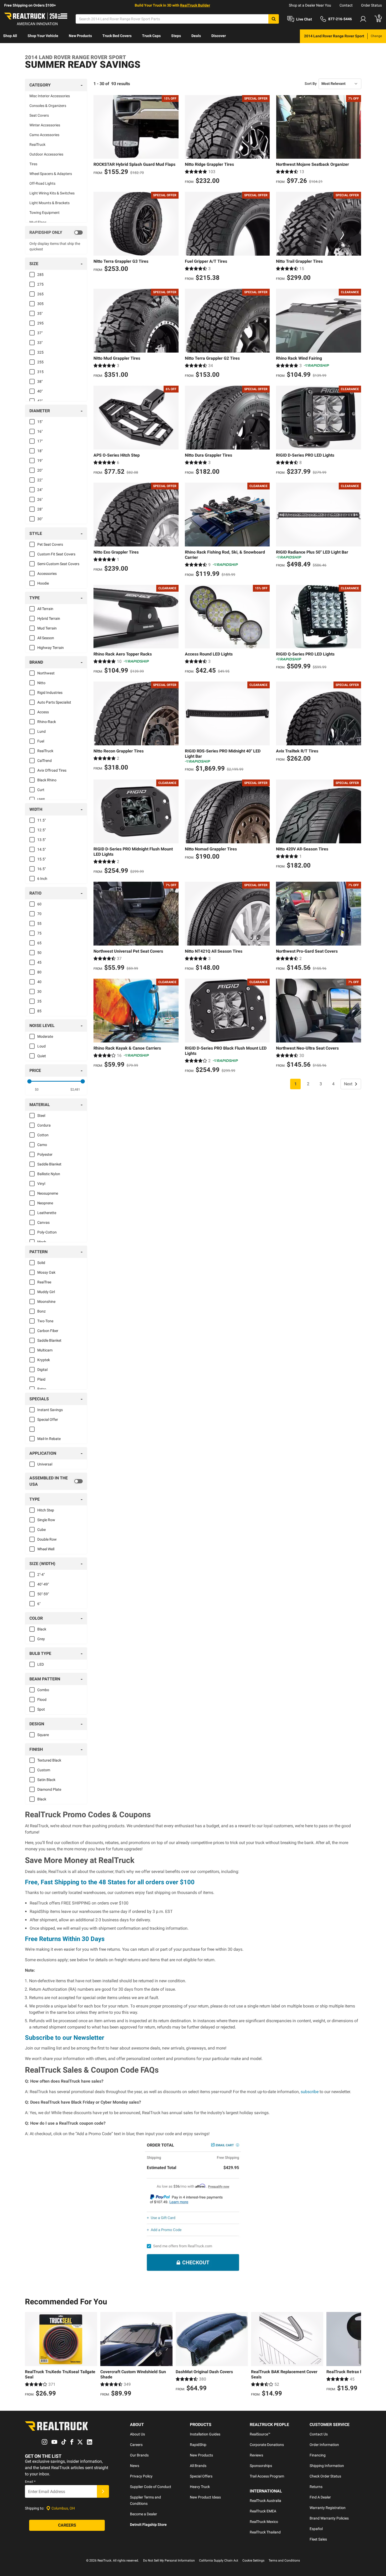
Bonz (41, 1311)
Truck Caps (151, 36)
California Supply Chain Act (219, 2560)
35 (39, 1001)
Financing (318, 2455)
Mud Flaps (38, 222)
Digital (42, 1370)
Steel (41, 1116)
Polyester (45, 1154)
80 (39, 972)
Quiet (42, 1056)
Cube (41, 1530)
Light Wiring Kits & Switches (52, 193)
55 (39, 923)
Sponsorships (261, 2466)
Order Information (324, 2445)
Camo (42, 1145)
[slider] (29, 1081)
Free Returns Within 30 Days (65, 1939)
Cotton (43, 1135)
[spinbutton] (37, 1090)
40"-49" (43, 1584)
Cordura (44, 1125)
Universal (45, 1464)
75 (39, 933)
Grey (41, 1639)
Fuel (41, 741)
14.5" (41, 849)
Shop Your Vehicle (43, 36)
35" (40, 313)
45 (39, 962)
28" (40, 509)
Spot (41, 1709)
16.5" (41, 869)
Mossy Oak (46, 1272)
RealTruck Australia (265, 2501)
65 (39, 943)
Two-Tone (45, 1321)
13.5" (41, 840)
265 (40, 294)
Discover (219, 36)
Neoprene (45, 1203)
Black (42, 1629)
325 (40, 352)
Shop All (10, 36)
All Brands (198, 2466)
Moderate (45, 1036)
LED (41, 1664)
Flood (42, 1700)
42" (40, 401)
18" (40, 451)
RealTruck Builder (195, 5)
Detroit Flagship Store (148, 2525)
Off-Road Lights (42, 183)
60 (39, 904)
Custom (44, 1770)
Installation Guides (205, 2434)
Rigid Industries (50, 693)
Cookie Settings (253, 2560)
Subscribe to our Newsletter (65, 2038)
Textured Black (49, 1760)
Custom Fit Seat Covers (56, 554)
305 (40, 304)
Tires (33, 164)
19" (40, 461)
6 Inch (42, 879)
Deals (196, 36)
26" (40, 499)
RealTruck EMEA (263, 2511)
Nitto (41, 683)
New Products (80, 36)
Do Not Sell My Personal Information (169, 2560)
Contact (346, 5)
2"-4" (41, 1574)
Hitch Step (46, 1510)
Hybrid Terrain (49, 618)
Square (43, 1735)
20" (40, 470)
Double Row (47, 1539)
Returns (316, 2487)
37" (40, 333)
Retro (42, 1389)
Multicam (45, 1350)
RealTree (44, 1282)
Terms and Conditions (284, 2560)
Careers (136, 2445)
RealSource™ (260, 2434)
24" (40, 490)
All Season (46, 638)
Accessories (47, 574)
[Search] (274, 19)
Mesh (42, 1242)
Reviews (256, 2455)
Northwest (46, 673)
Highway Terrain (51, 648)
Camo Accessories (44, 135)
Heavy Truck (200, 2487)
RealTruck (37, 144)
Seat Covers (39, 115)
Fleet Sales (318, 2539)
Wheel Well (46, 1549)
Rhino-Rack (47, 722)
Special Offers (201, 2476)
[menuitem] (10, 36)
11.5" (41, 820)
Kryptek (44, 1360)
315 (40, 372)
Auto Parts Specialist (54, 702)
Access (43, 712)
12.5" (41, 830)
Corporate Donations (267, 2445)
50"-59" (43, 1594)
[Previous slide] (30, 2355)
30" (40, 519)
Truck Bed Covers (117, 36)
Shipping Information (327, 2466)
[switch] (56, 233)
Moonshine (46, 1302)
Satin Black (46, 1780)
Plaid (41, 1379)
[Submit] (103, 2491)
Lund (41, 731)
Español (316, 2529)
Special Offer (48, 1419)
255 (40, 362)
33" (40, 343)
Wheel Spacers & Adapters (51, 174)
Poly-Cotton (47, 1232)
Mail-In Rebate (49, 1439)
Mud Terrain (47, 628)
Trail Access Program (267, 2476)
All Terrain (45, 609)
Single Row (46, 1520)
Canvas (43, 1222)
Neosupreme (48, 1193)
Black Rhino (47, 780)
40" (40, 391)
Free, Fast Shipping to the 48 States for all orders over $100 (110, 1882)
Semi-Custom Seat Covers (58, 564)
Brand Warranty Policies (329, 2518)
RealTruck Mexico (264, 2522)
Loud (41, 1046)
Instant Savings (50, 1410)
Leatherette (47, 1213)
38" (40, 381)
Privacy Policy (141, 2476)
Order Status (371, 5)
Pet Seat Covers (50, 544)
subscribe (310, 2092)
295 (40, 323)
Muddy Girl (46, 1292)
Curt (41, 790)
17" (40, 441)
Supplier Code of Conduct (151, 2487)
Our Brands (139, 2455)
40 (39, 982)
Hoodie (43, 583)
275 (40, 284)
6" (39, 1604)
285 (40, 275)
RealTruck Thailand (265, 2532)
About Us (137, 2434)
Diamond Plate (49, 1789)
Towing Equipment (45, 213)
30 (39, 992)
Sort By (311, 84)
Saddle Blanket (49, 1164)
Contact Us (319, 2434)
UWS (41, 799)
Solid (41, 1263)
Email (30, 2482)
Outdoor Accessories (46, 154)
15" (40, 422)
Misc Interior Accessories (50, 96)
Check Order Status (325, 2476)
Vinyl (41, 1184)
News (135, 2466)
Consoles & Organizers (48, 106)
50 (39, 953)
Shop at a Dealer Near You (310, 5)
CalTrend (45, 761)
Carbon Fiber (48, 1331)
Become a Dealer (144, 2514)
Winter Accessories (45, 125)
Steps (176, 36)
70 (39, 914)
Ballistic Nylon (49, 1174)
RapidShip (198, 2445)
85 (39, 1011)
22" (40, 480)
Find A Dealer (320, 2497)
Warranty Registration (328, 2508)
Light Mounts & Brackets (49, 203)
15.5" (41, 859)
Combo (43, 1690)
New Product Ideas (205, 2497)
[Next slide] (356, 2355)
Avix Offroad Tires (52, 770)
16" (40, 431)
